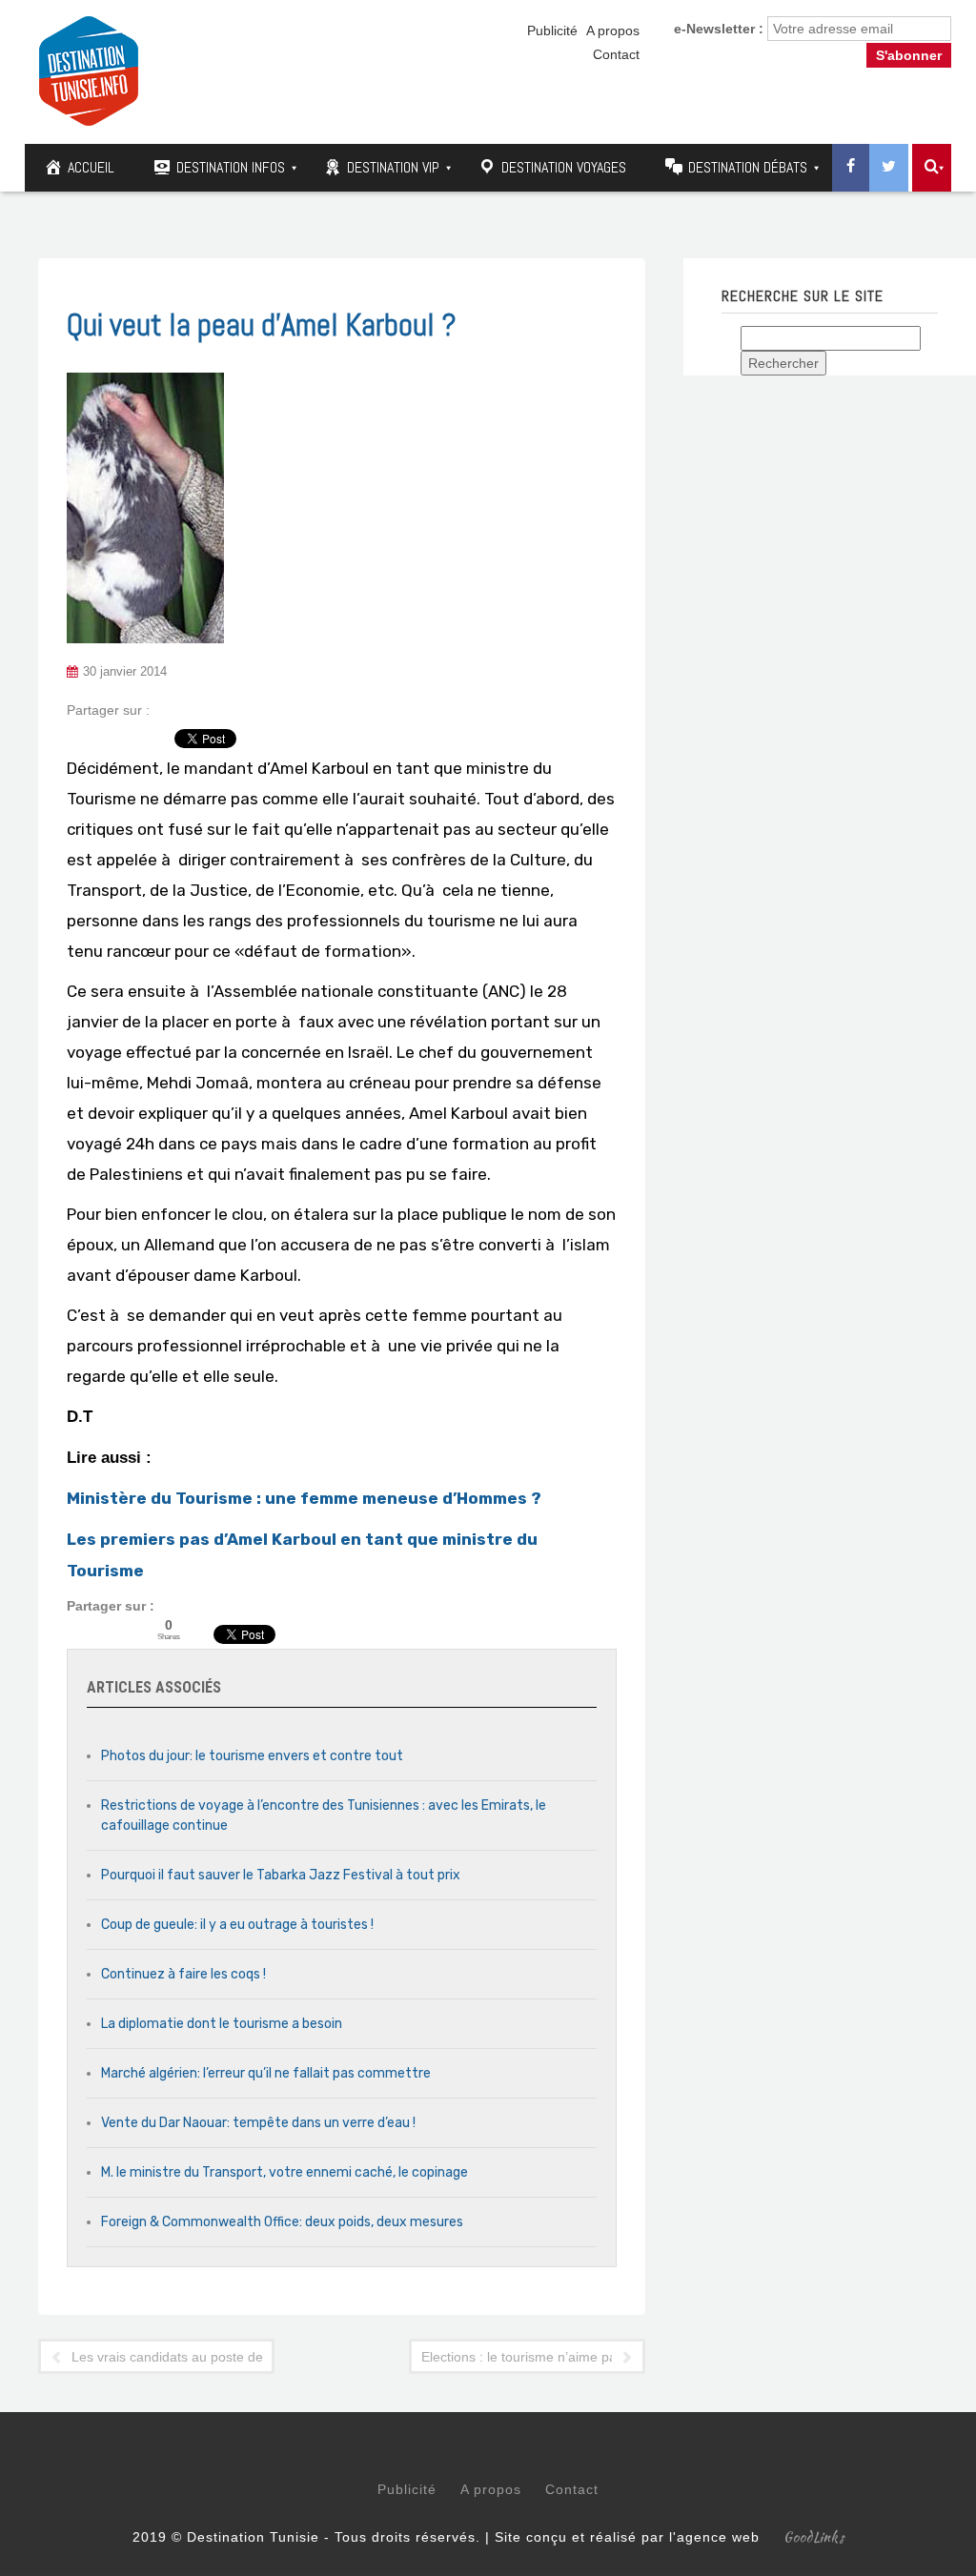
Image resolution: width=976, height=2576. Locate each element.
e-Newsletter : (719, 29)
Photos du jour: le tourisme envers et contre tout (252, 1756)
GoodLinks (814, 2537)
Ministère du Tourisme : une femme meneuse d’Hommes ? (304, 1498)
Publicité (552, 30)
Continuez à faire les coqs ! (183, 1974)
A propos (613, 30)
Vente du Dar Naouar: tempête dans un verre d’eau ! (258, 2123)
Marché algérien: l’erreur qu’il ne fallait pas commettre (266, 2073)
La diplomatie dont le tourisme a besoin (222, 2024)
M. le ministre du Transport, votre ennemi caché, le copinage (285, 2172)
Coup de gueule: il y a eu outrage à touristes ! (237, 1925)
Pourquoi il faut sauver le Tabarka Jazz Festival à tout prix (281, 1875)
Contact (616, 54)
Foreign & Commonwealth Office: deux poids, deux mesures (282, 2222)
